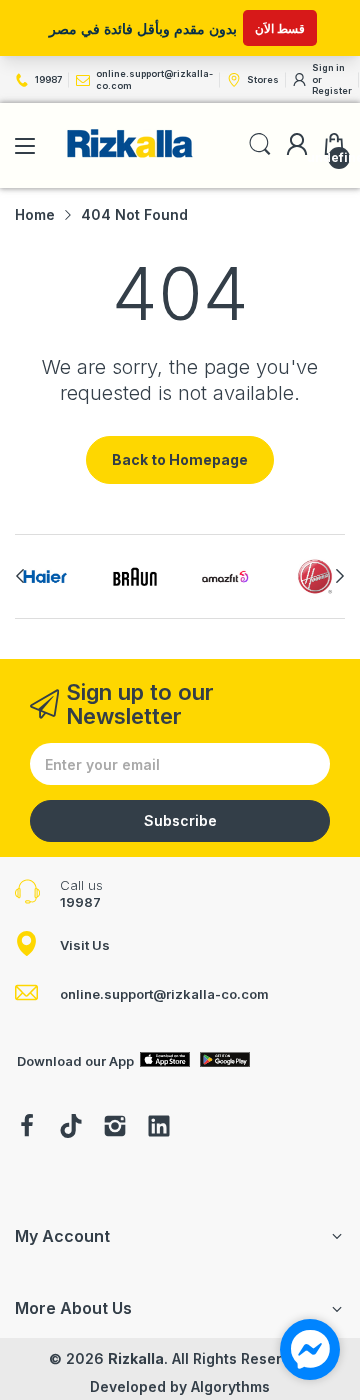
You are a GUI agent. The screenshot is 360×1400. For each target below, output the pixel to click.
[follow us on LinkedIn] (159, 1128)
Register (332, 90)
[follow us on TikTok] (71, 1128)
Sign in (328, 67)
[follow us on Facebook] (27, 1128)
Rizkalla (136, 1358)
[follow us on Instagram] (115, 1128)
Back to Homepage (180, 459)
